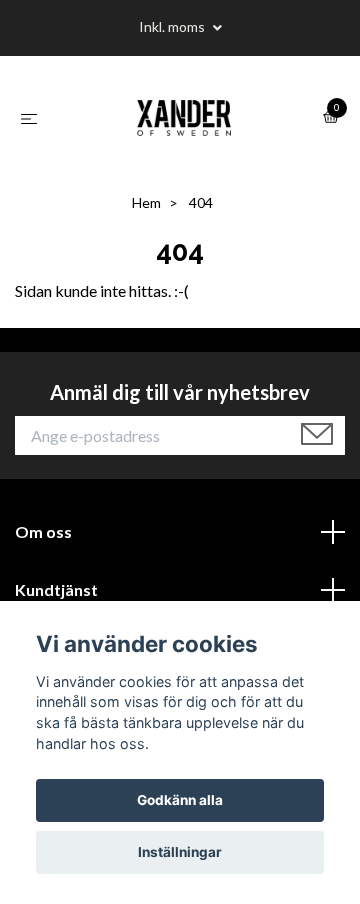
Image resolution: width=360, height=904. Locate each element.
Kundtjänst (56, 589)
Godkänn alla (180, 800)
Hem (146, 202)
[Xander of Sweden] (184, 118)
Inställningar (180, 852)
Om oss (43, 531)
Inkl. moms (173, 26)
